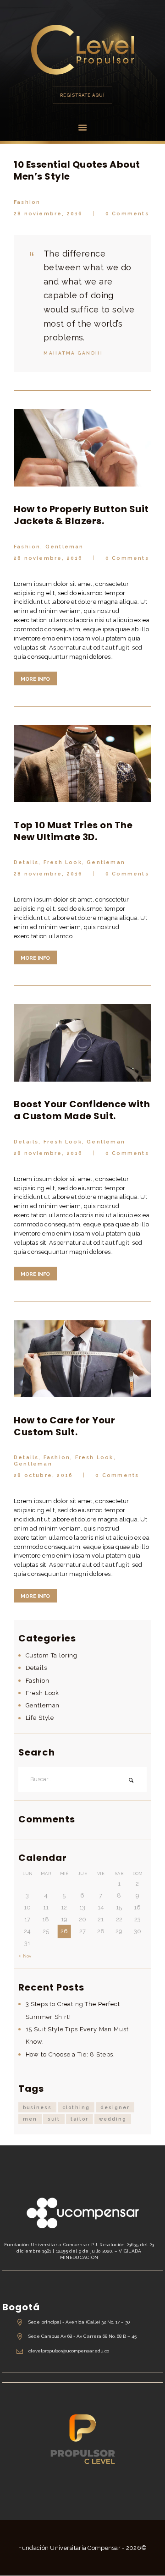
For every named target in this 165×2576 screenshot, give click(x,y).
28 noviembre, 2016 (48, 214)
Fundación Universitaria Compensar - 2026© (83, 2548)
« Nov (25, 1956)
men (30, 2119)
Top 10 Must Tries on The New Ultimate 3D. (73, 831)
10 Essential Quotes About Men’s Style (77, 170)
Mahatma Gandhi (73, 353)
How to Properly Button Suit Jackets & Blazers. (81, 515)
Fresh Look (63, 862)
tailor (79, 2119)
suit (54, 2119)
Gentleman (65, 547)
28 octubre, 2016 (43, 1475)
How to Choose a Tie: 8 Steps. (71, 2054)
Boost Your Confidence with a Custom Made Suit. (82, 1110)
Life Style (40, 1718)
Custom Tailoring (52, 1655)
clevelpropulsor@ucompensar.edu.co (69, 2351)
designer (115, 2107)
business (37, 2107)
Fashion (27, 202)
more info (35, 679)
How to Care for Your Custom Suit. (64, 1426)
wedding (113, 2119)
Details (26, 862)
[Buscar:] (82, 1780)
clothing (76, 2107)
